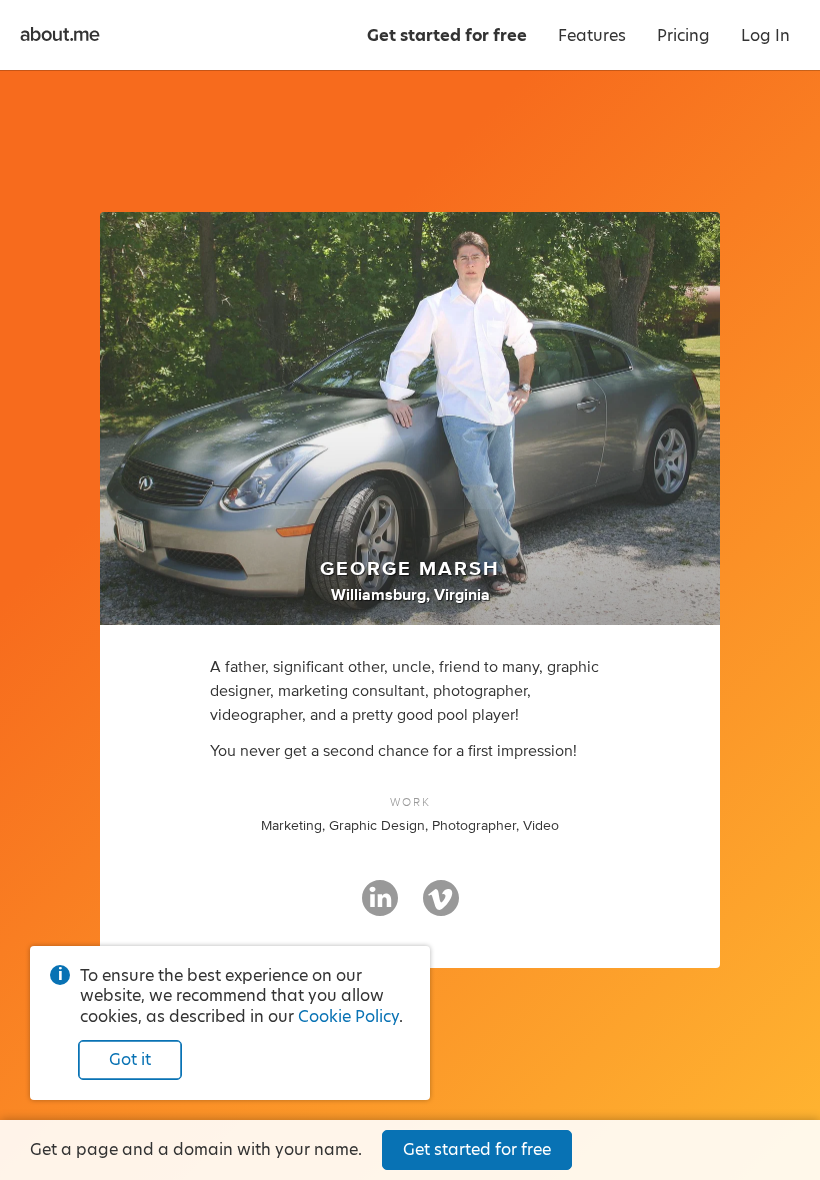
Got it (130, 1059)
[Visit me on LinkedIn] (380, 907)
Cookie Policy (348, 1016)
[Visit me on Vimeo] (441, 907)
